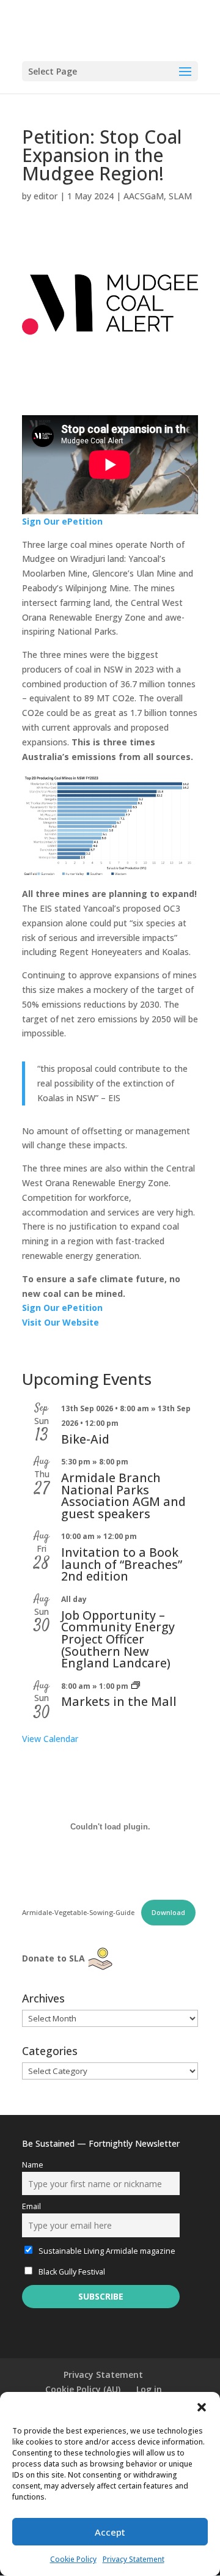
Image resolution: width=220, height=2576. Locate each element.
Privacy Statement (134, 2559)
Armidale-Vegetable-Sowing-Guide (79, 1912)
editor (46, 196)
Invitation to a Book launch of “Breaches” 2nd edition (122, 1564)
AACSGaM (144, 196)
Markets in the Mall (119, 1701)
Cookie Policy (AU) (83, 2389)
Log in (149, 2389)
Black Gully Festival (71, 2272)
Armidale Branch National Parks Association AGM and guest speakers (123, 1496)
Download (168, 1912)
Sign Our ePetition (62, 521)
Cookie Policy (73, 2559)
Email (31, 2206)
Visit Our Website (61, 1322)
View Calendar (50, 1739)
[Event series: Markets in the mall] (136, 1686)
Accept (110, 2532)
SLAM (180, 196)
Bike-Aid (85, 1439)
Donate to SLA (53, 1958)
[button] (202, 2407)
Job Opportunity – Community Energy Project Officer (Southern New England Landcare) (118, 1639)
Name (33, 2165)
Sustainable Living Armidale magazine (106, 2251)
